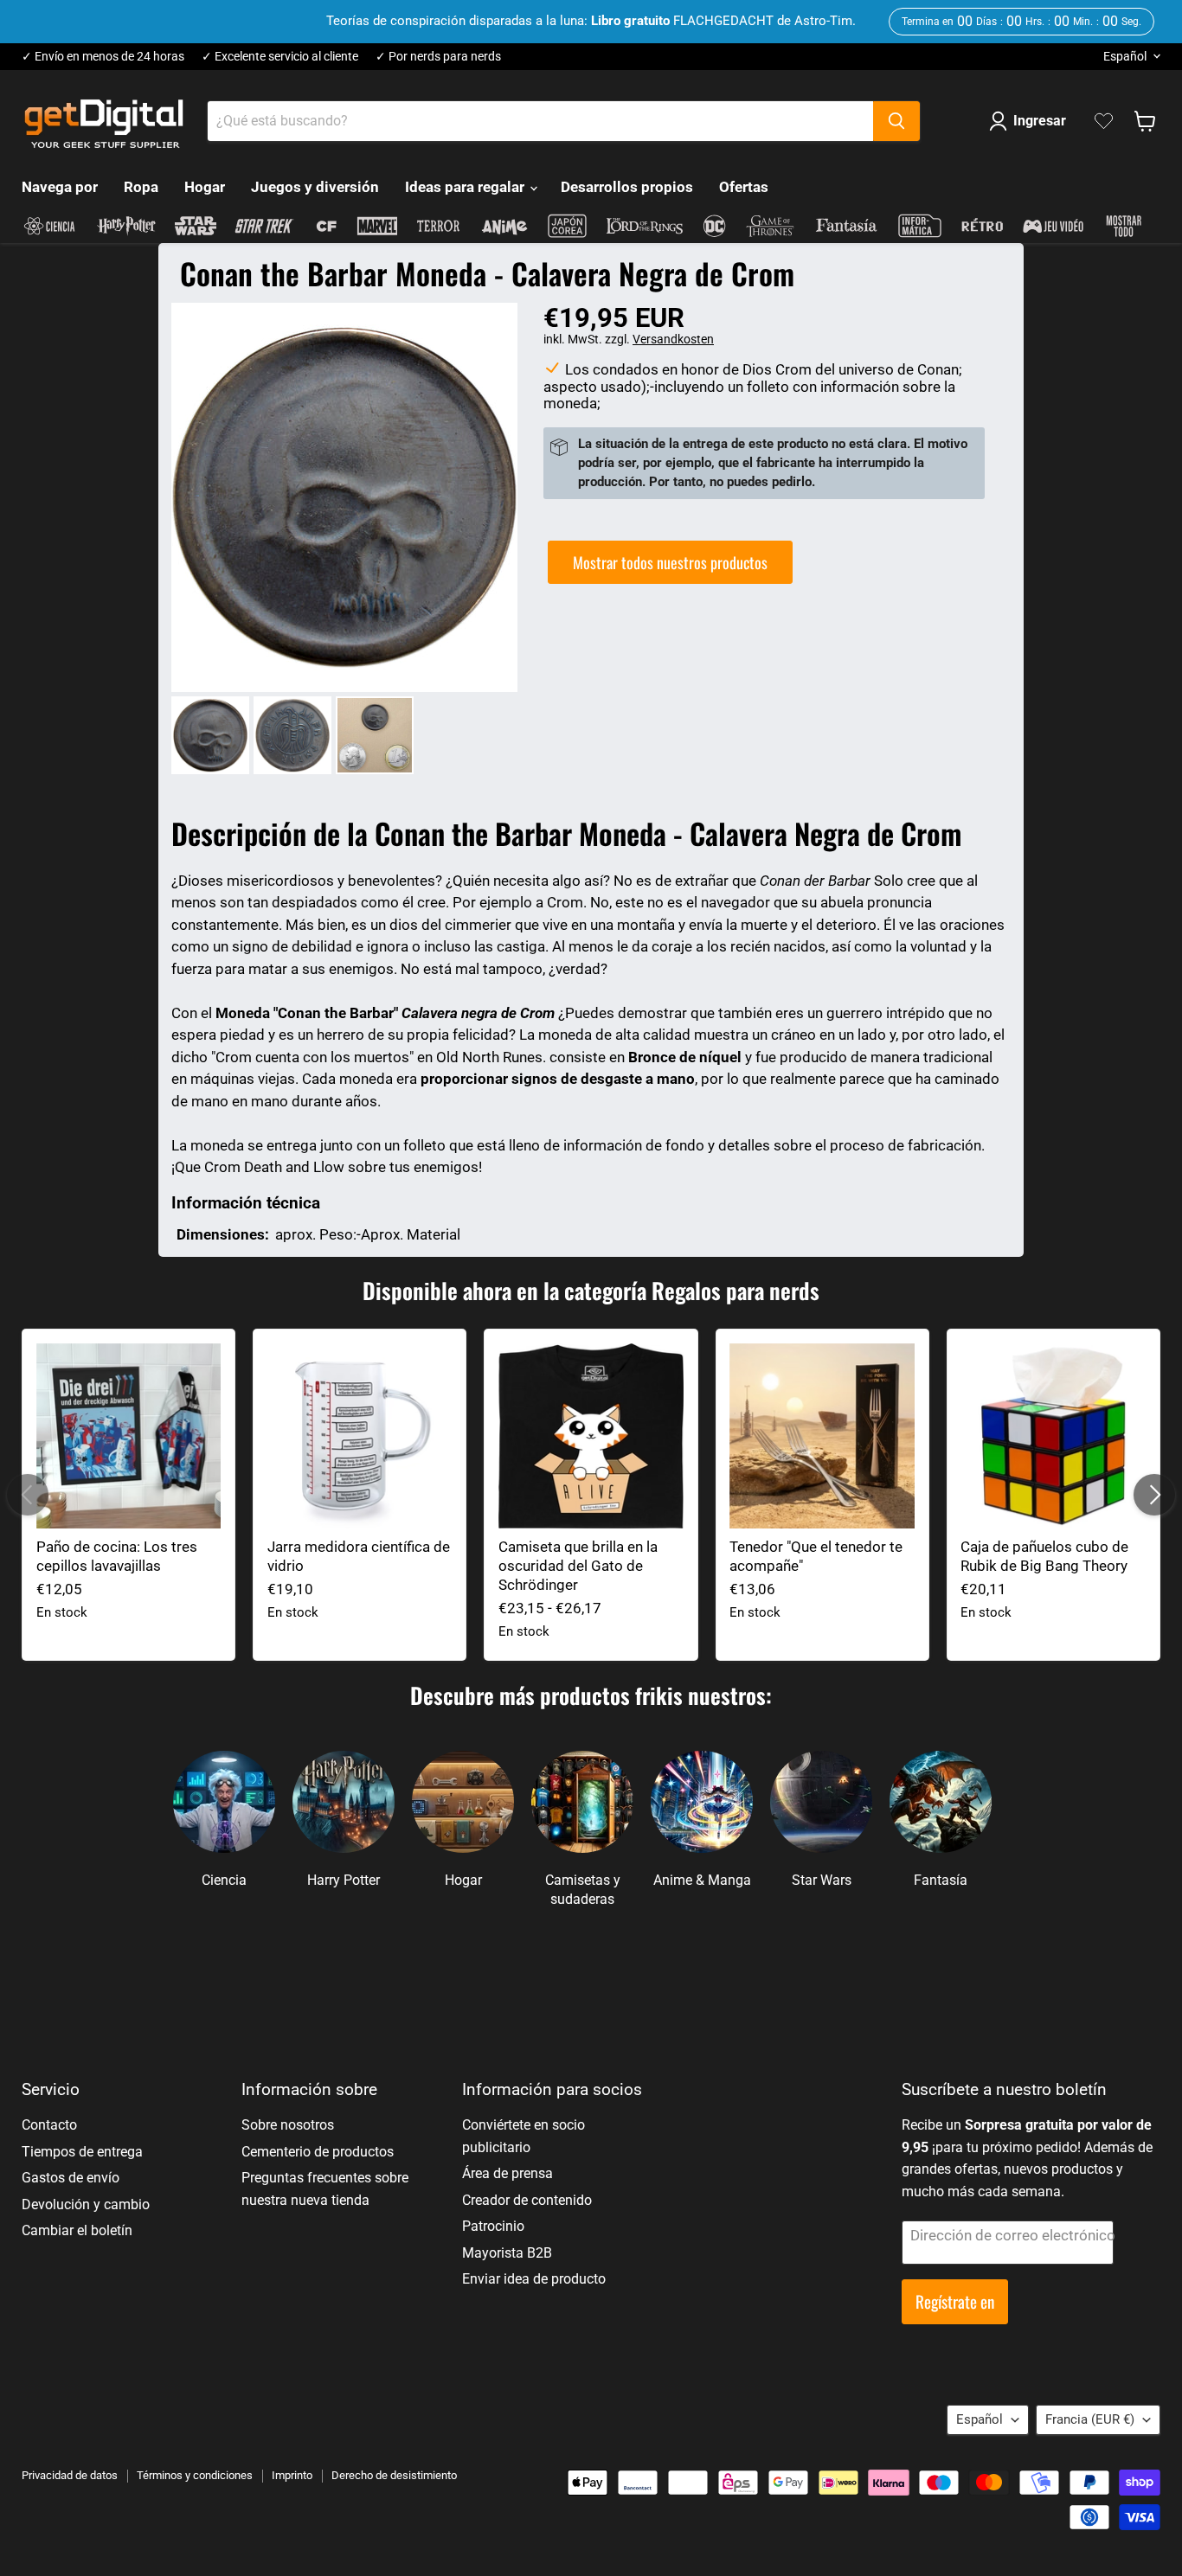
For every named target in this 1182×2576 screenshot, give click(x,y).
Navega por (60, 187)
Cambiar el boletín (77, 2230)
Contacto (49, 2125)
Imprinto (292, 2475)
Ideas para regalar (466, 187)
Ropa (141, 187)
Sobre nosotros (288, 2125)
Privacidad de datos (70, 2475)
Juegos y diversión (315, 187)
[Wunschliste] (1104, 121)
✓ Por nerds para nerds (438, 57)
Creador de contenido (527, 2200)
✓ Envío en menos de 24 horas (103, 57)
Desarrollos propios (627, 187)
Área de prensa (507, 2173)
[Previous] (28, 1495)
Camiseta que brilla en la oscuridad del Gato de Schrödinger (578, 1566)
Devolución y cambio (86, 2204)
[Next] (1154, 1495)
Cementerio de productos (318, 2152)
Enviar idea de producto (534, 2279)
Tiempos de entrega (82, 2152)
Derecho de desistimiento (394, 2475)
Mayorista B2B (507, 2253)
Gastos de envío (71, 2178)
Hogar (205, 187)
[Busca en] (896, 121)
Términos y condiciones (195, 2475)
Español (1125, 56)
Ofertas (744, 187)
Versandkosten (673, 339)
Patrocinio (493, 2226)
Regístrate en (955, 2301)
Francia (1090, 2419)
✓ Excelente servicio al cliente (280, 57)
